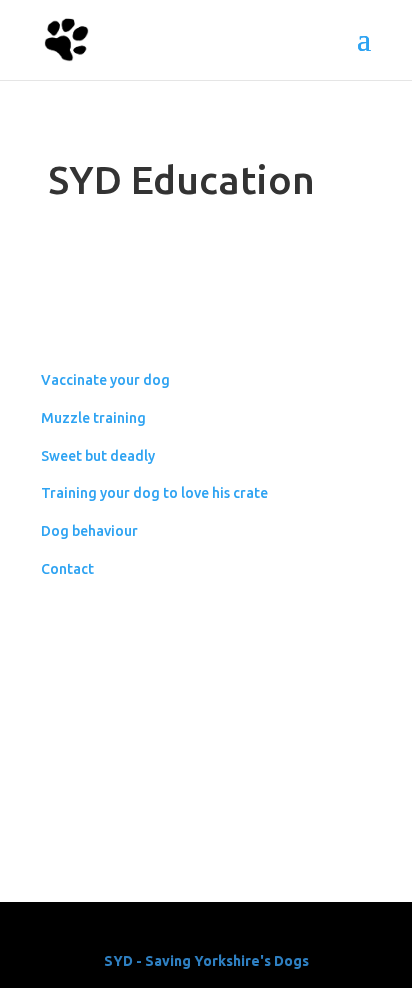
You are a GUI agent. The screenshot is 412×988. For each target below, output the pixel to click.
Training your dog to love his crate (154, 493)
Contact (67, 569)
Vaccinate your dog (105, 380)
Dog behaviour (89, 531)
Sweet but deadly (98, 456)
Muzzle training (93, 418)
